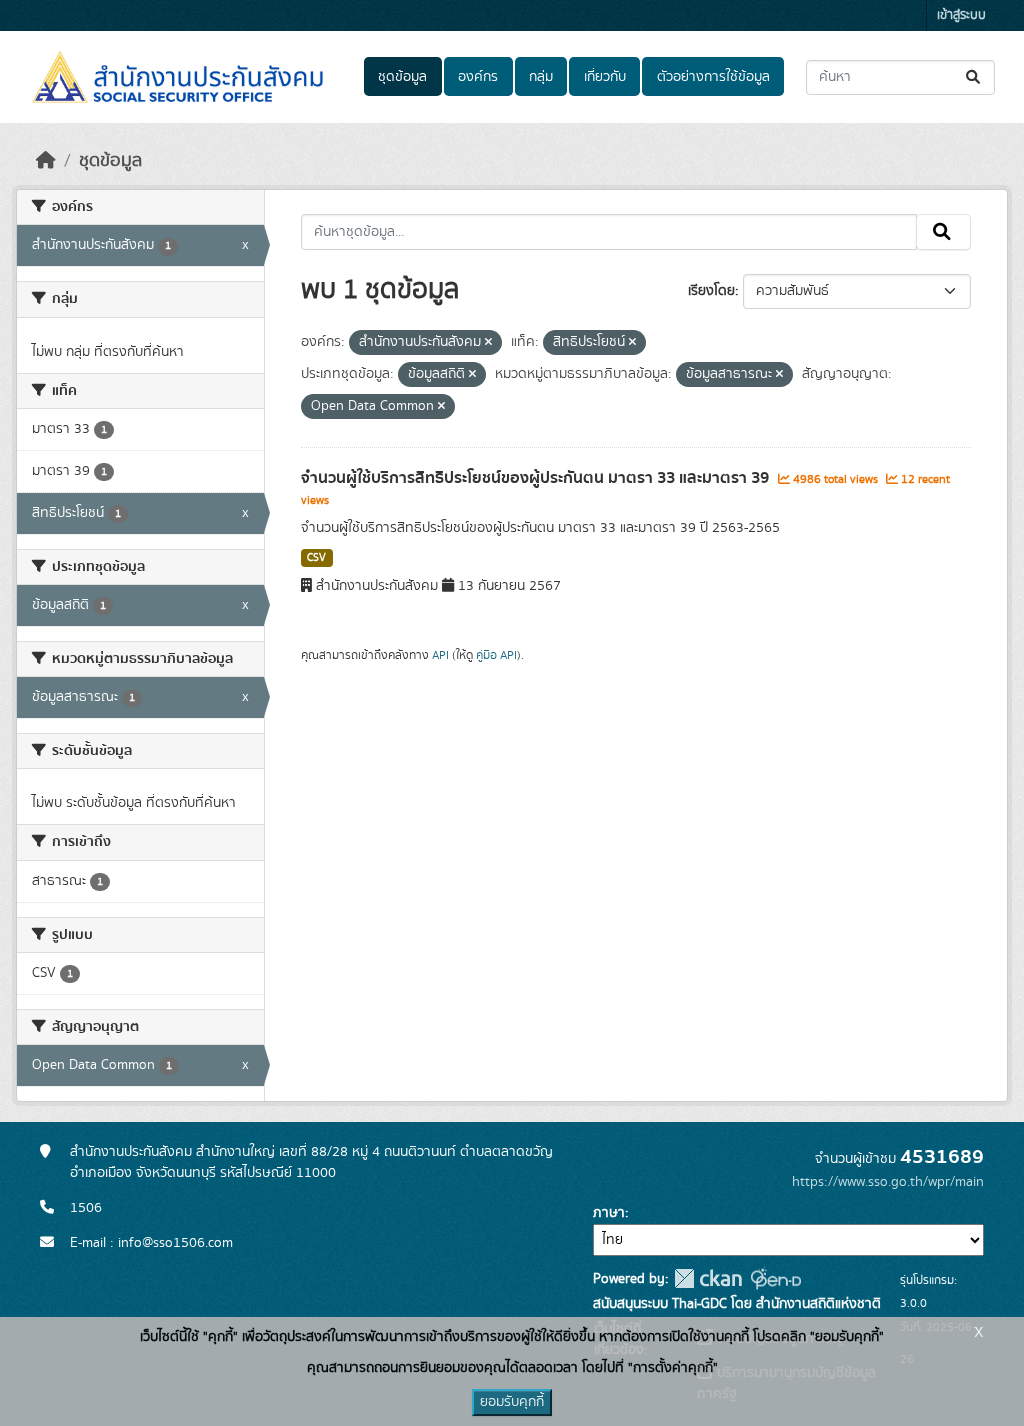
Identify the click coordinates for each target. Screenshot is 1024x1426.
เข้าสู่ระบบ (961, 15)
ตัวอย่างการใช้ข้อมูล (713, 77)
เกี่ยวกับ (605, 77)
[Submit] (974, 77)
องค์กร (478, 77)
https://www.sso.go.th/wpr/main (888, 1182)
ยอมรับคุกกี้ (512, 1402)
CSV (316, 558)
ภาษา (609, 1213)
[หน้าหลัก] (46, 161)
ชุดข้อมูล (402, 77)
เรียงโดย (711, 291)
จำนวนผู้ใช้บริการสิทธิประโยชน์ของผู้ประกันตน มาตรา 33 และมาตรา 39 (537, 478)
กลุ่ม (541, 77)
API (440, 655)
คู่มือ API (496, 655)
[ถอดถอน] (488, 343)
